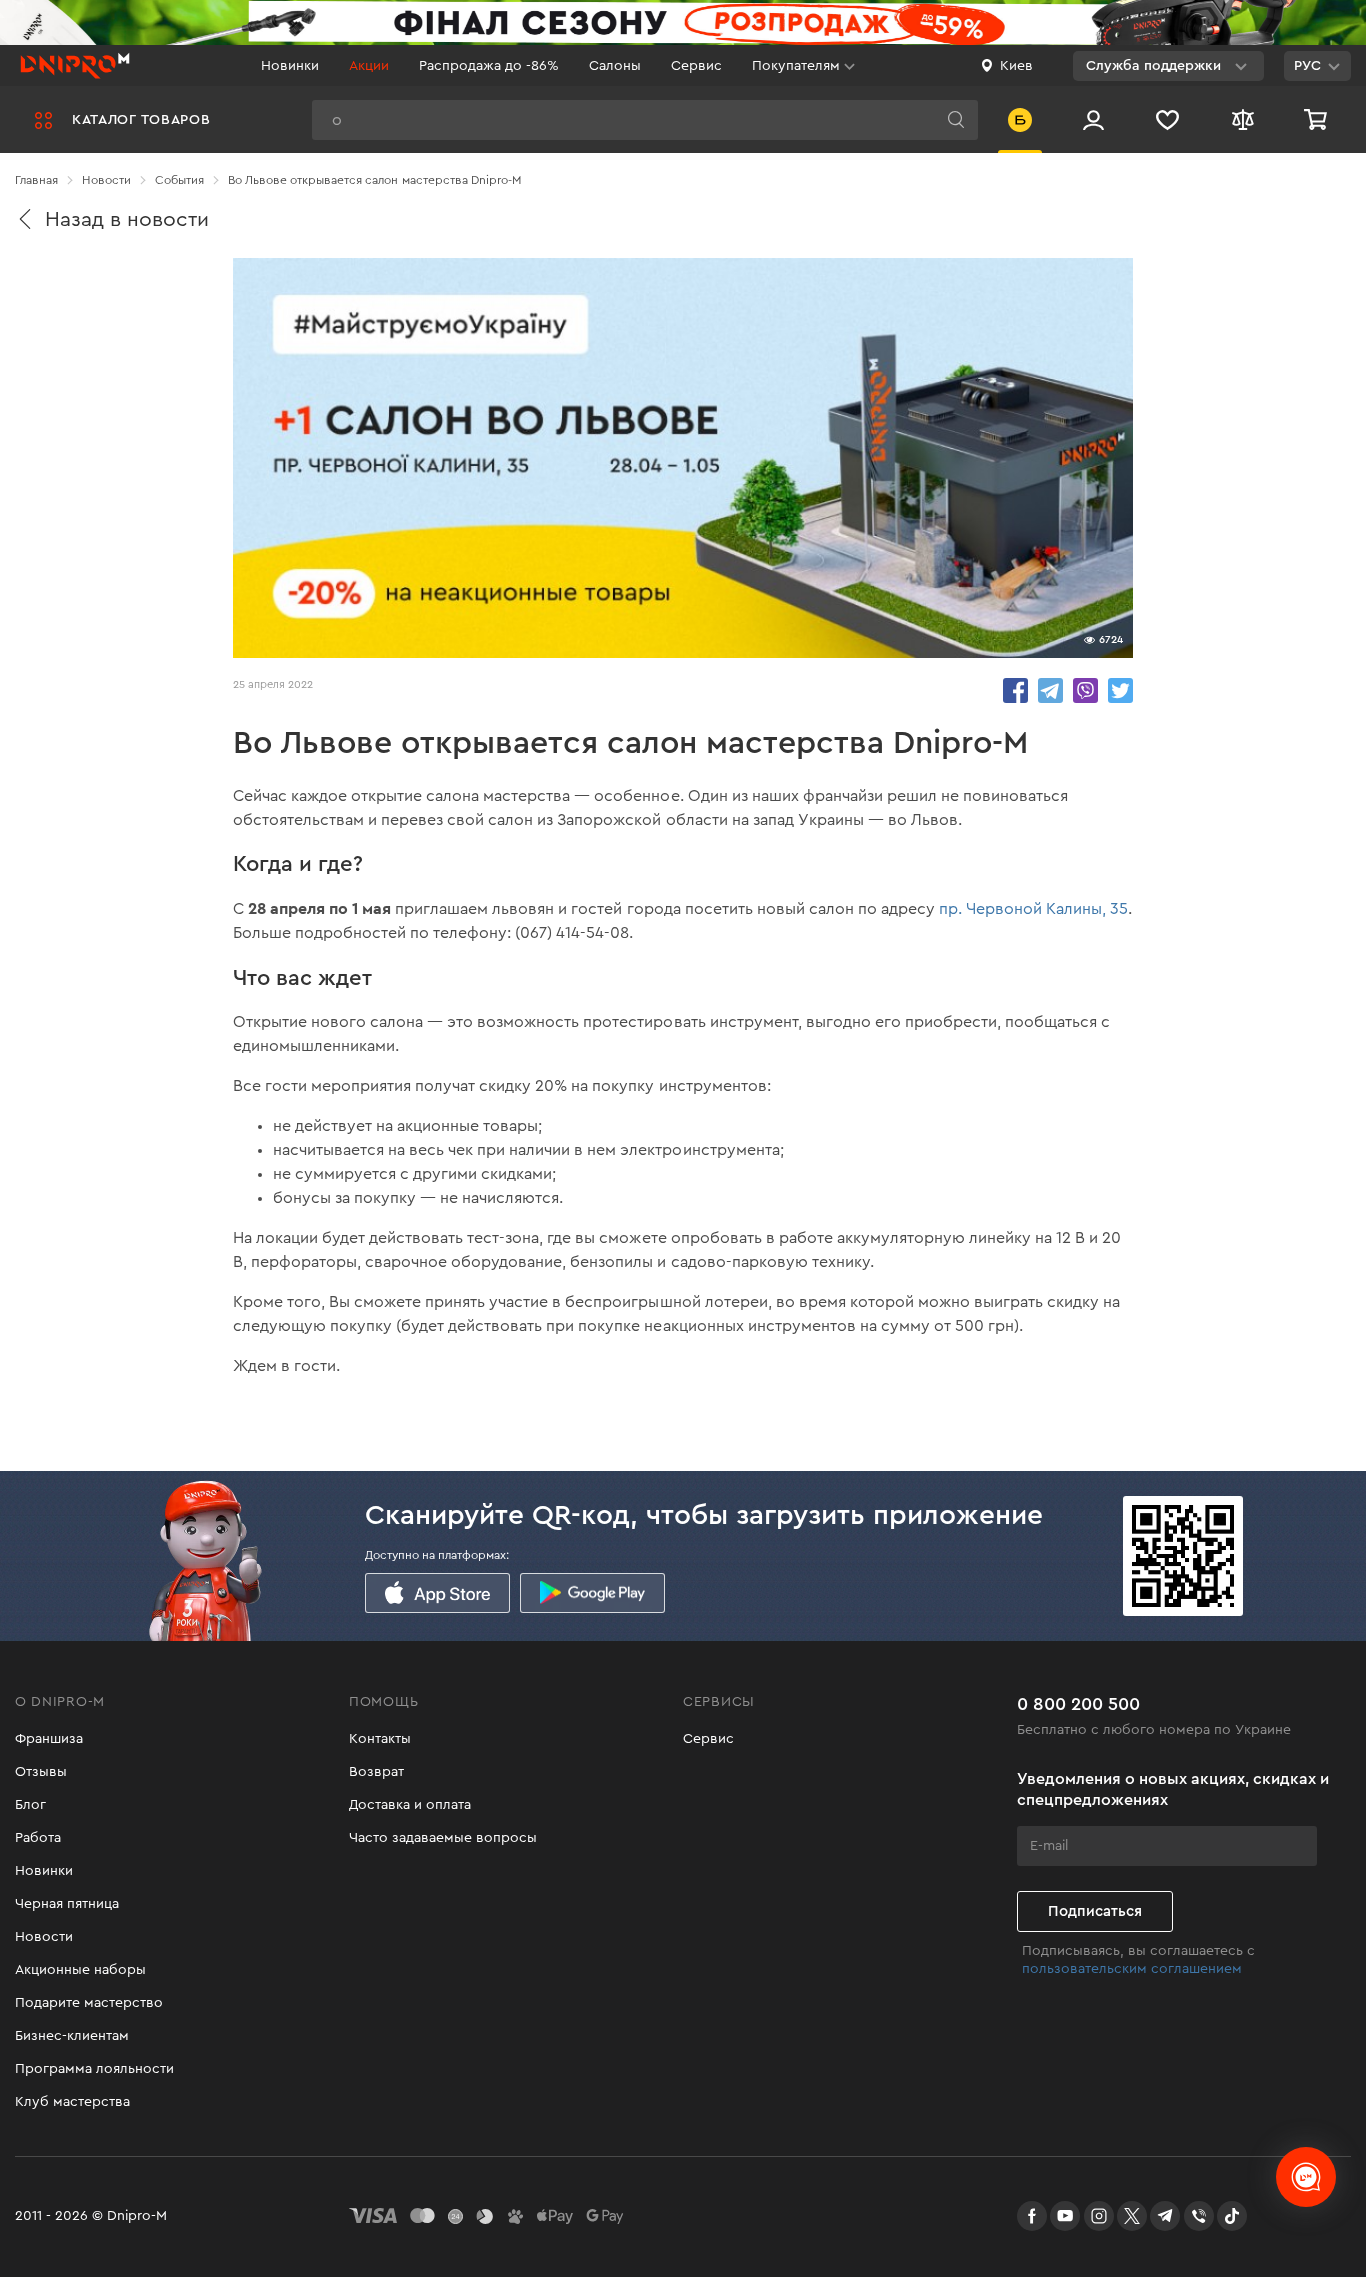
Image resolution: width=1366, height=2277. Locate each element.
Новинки (290, 66)
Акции (369, 66)
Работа (38, 1838)
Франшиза (49, 1739)
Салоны (615, 66)
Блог (30, 1805)
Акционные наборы (80, 1970)
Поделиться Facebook (1015, 690)
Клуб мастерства (72, 2102)
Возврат (376, 1772)
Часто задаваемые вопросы (443, 1838)
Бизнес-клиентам (72, 2036)
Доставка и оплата (410, 1805)
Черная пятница (67, 1904)
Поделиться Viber (1085, 690)
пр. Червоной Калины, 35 (1033, 909)
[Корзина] (1318, 119)
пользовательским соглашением (1132, 1969)
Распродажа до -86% (489, 66)
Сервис (696, 66)
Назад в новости (127, 219)
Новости (44, 1937)
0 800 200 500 (1078, 1704)
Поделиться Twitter (1120, 690)
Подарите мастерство (89, 2003)
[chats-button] (1306, 2177)
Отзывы (41, 1772)
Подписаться (1095, 1911)
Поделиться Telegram (1050, 690)
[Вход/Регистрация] (1093, 119)
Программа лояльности (94, 2069)
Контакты (380, 1739)
